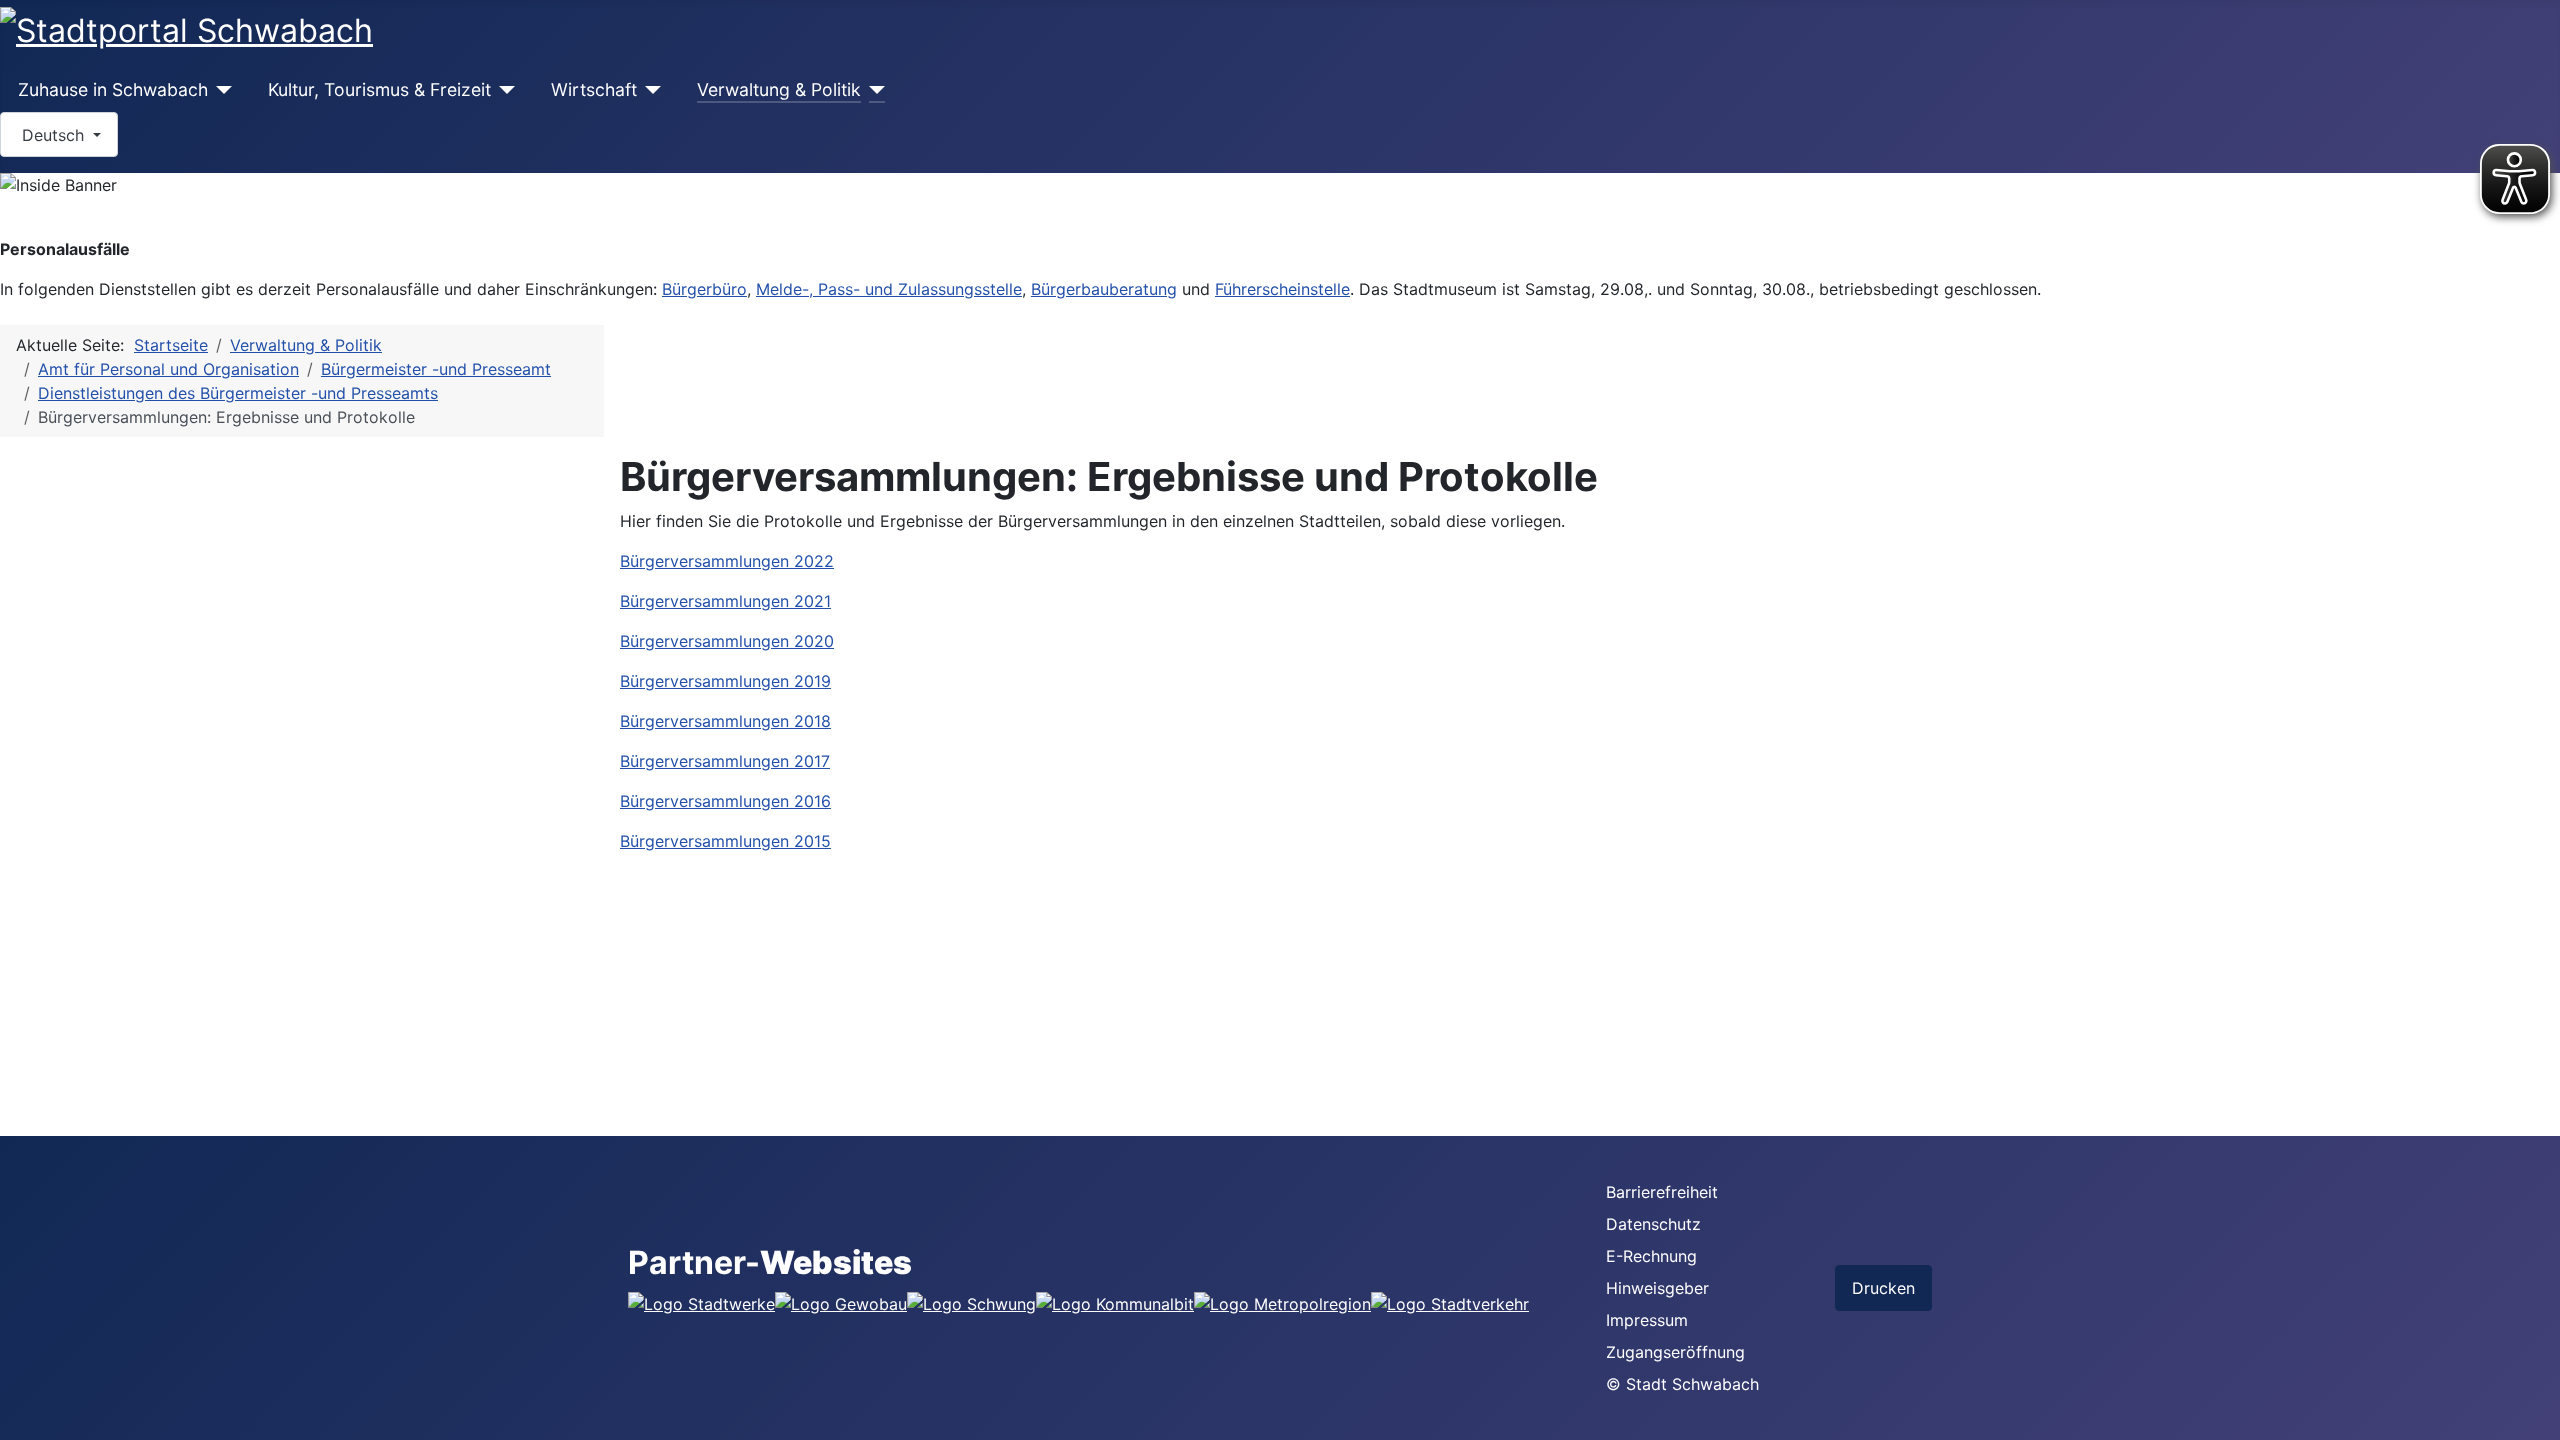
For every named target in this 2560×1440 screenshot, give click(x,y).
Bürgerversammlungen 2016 (725, 801)
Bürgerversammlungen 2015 (725, 841)
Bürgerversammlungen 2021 (725, 601)
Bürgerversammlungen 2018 (725, 721)
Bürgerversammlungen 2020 (727, 641)
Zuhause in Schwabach (113, 89)
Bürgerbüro (704, 289)
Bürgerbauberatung (1104, 289)
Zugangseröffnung (1675, 1352)
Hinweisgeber (1657, 1288)
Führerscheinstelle (1282, 289)
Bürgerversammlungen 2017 (725, 761)
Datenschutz (1653, 1224)
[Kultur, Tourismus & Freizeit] (503, 90)
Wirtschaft (594, 89)
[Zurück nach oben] (2535, 1415)
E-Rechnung (1651, 1256)
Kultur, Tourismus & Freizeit (379, 89)
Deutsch (53, 135)
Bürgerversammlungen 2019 (725, 681)
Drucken (1883, 1288)
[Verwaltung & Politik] (873, 90)
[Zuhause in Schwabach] (220, 90)
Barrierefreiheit (1662, 1192)
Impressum (1647, 1320)
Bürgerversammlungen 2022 (727, 561)
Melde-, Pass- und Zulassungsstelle (889, 289)
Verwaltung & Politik (779, 89)
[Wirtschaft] (649, 90)
